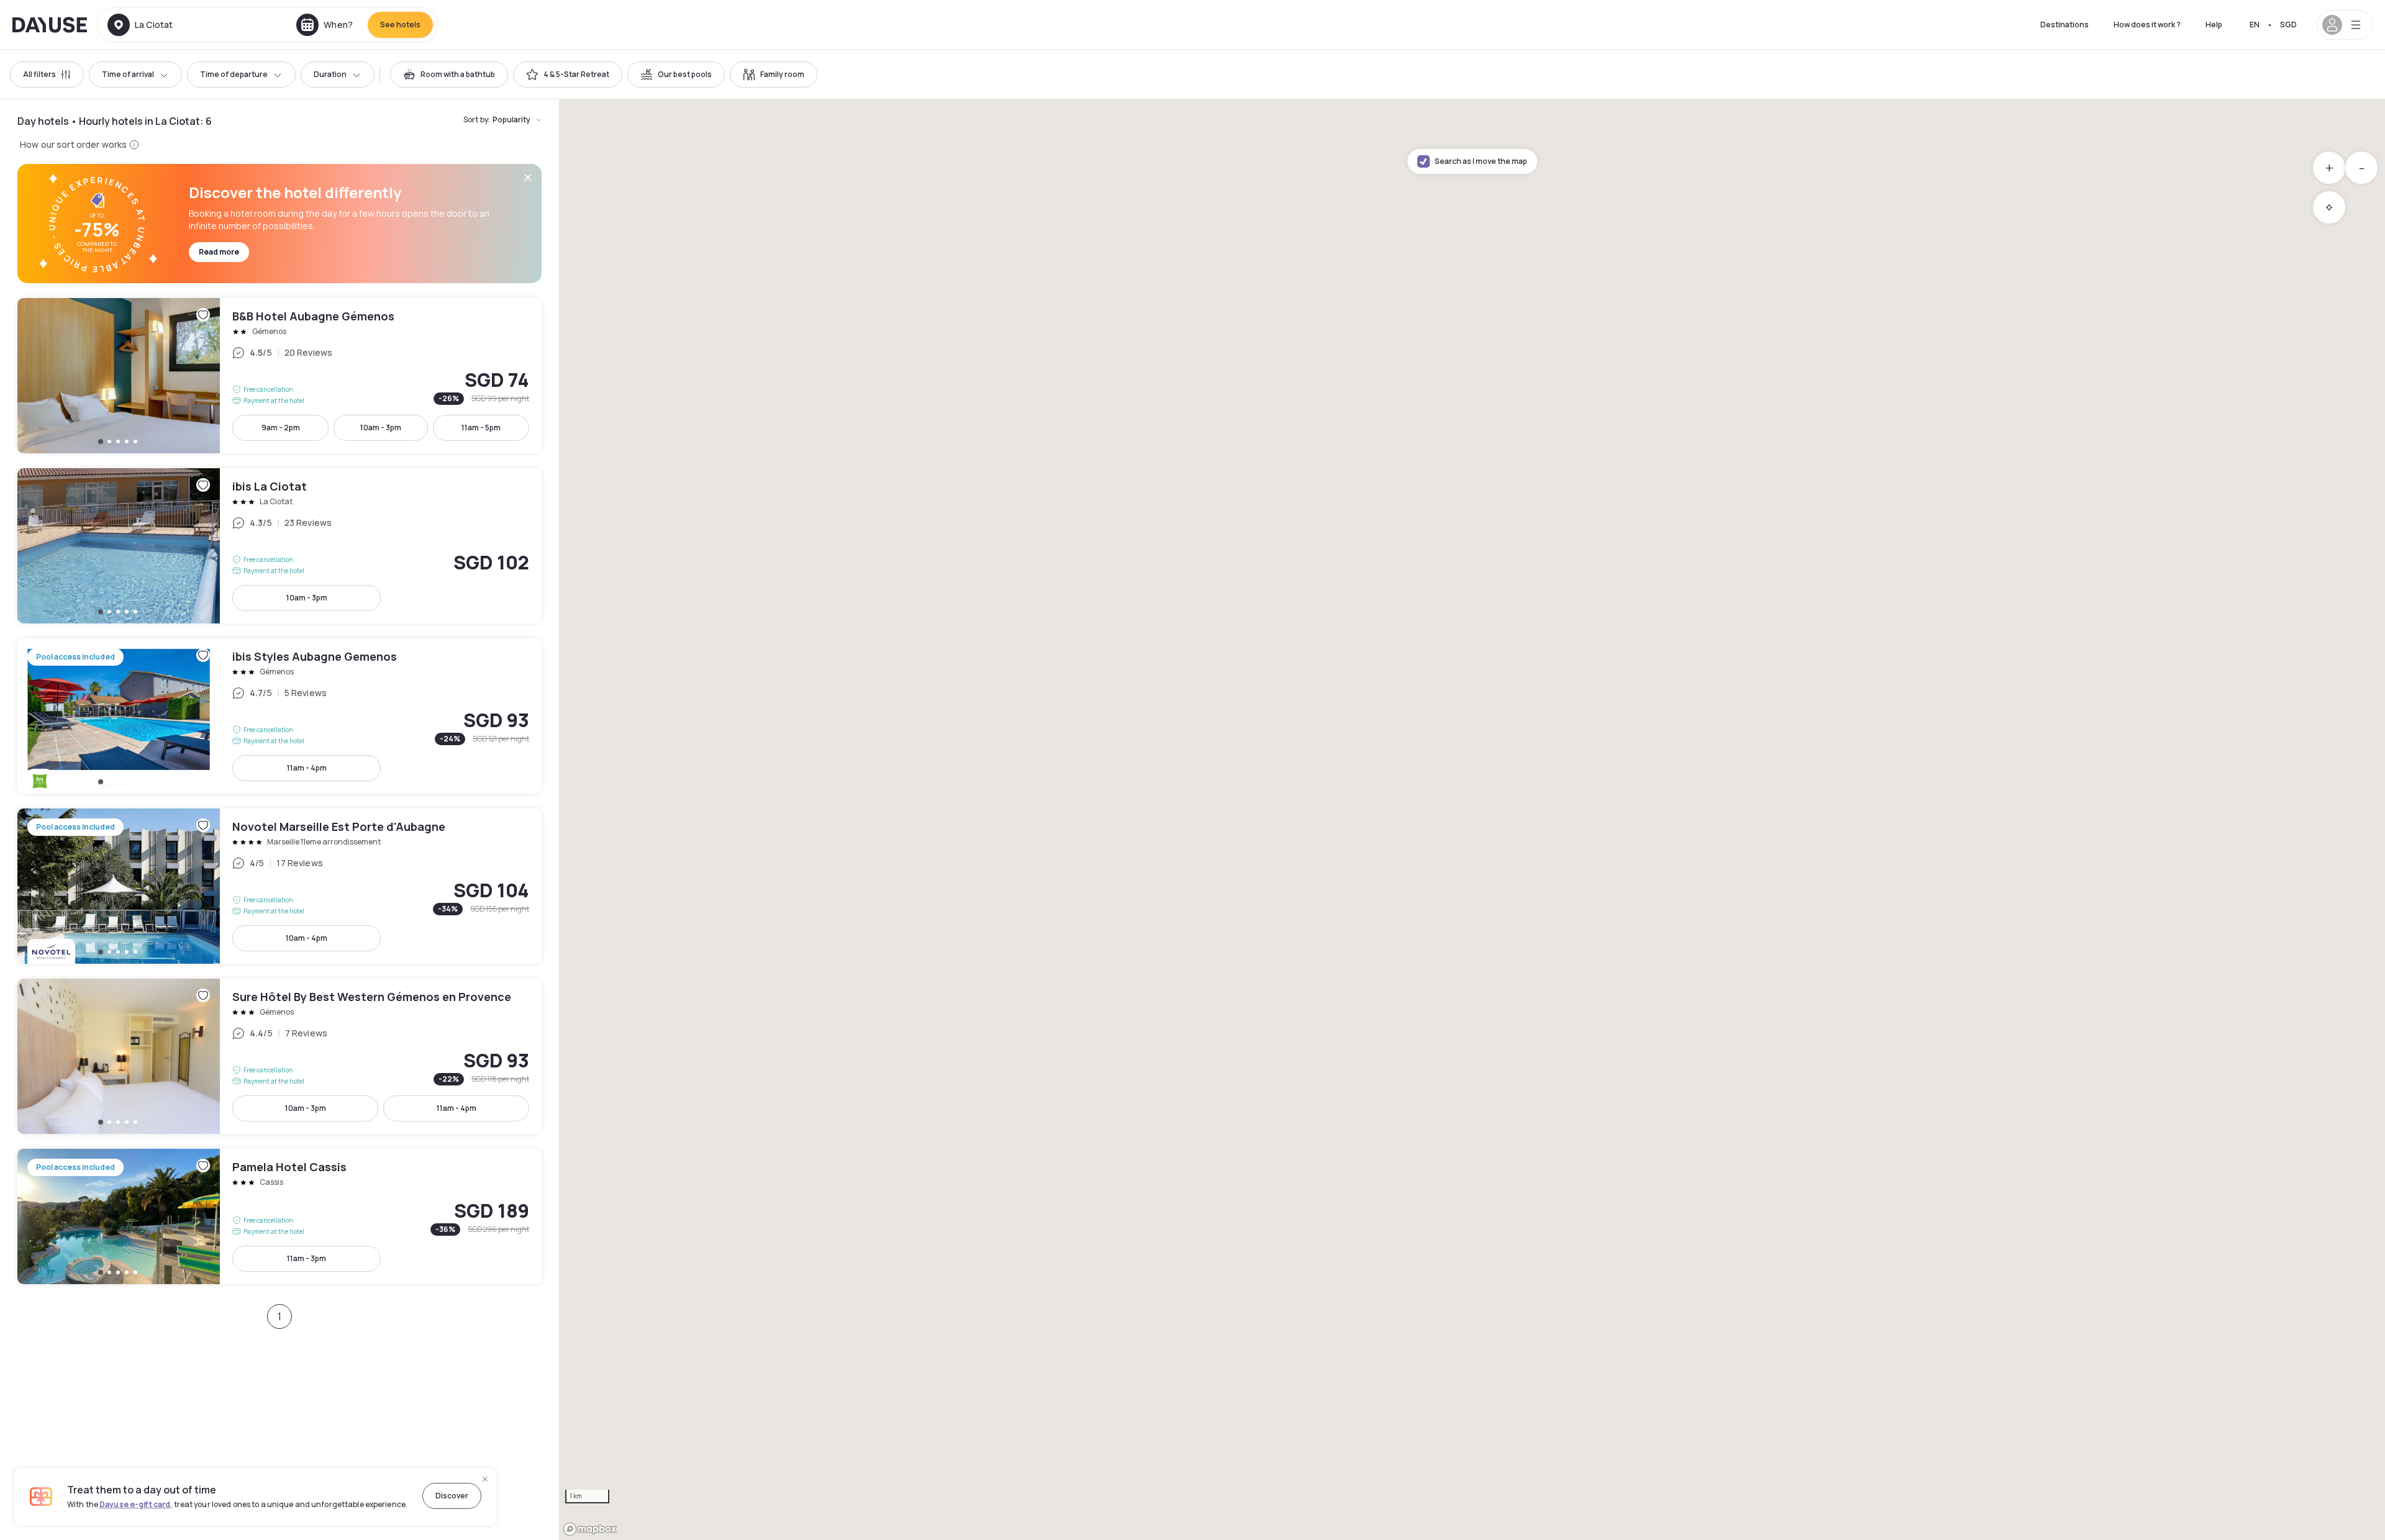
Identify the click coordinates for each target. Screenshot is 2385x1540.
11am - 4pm (307, 768)
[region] (1472, 820)
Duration (330, 74)
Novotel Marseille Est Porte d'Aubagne (279, 886)
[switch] (449, 75)
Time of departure (234, 74)
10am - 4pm (307, 938)
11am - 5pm (481, 428)
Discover (452, 1496)
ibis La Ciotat (279, 546)
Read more (219, 252)
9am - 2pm (281, 428)
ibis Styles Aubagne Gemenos (279, 716)
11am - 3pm (307, 1258)
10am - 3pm (381, 428)
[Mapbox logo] (590, 1529)
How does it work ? (2147, 25)
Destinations (2065, 25)
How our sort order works (73, 144)
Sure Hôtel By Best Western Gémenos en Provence (279, 1056)
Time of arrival (128, 74)
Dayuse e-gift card (135, 1504)
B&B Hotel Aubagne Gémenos (279, 376)
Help (2214, 25)
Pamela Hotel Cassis (279, 1216)
